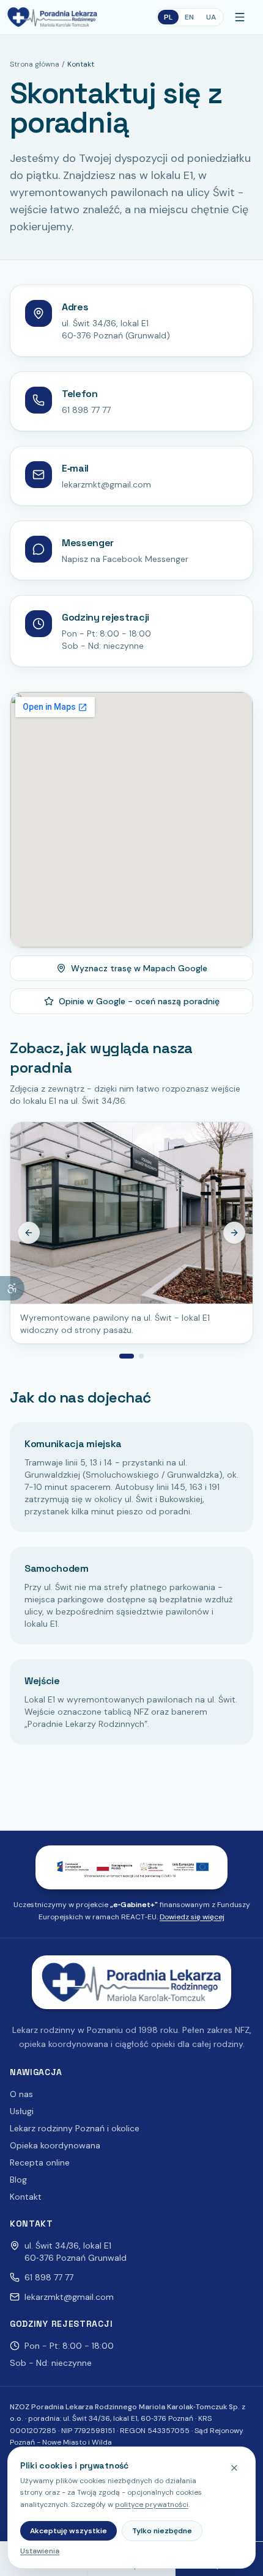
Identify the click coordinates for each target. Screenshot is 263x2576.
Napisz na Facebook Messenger (125, 559)
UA (211, 17)
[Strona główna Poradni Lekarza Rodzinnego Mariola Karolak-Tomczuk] (52, 17)
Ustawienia (40, 2551)
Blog (18, 2180)
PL (168, 17)
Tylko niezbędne (162, 2531)
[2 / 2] (141, 1356)
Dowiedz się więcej (192, 1917)
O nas (21, 2094)
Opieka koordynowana (55, 2145)
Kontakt (26, 2197)
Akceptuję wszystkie (69, 2531)
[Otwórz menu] (242, 17)
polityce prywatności (152, 2505)
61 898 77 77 (86, 410)
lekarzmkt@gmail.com (106, 484)
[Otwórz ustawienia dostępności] (12, 1288)
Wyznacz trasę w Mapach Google (139, 968)
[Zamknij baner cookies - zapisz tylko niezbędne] (234, 2468)
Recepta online (40, 2162)
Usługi (22, 2111)
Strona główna (35, 64)
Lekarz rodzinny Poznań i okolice (75, 2128)
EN (189, 17)
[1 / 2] (127, 1356)
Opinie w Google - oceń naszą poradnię (139, 1001)
